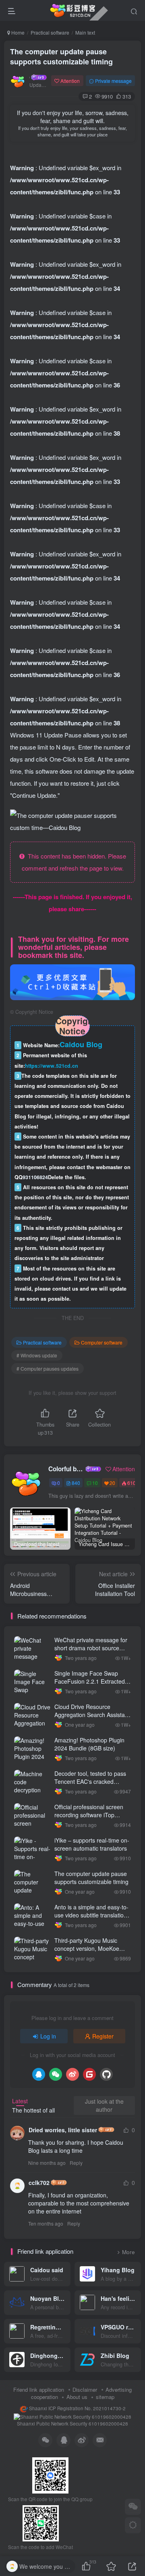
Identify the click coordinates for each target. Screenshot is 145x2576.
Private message (113, 81)
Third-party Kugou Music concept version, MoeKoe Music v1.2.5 (87, 1948)
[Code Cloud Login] (89, 2074)
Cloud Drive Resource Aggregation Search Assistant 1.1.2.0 (92, 1714)
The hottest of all (33, 2110)
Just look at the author (104, 2105)
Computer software (102, 1342)
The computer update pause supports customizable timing (61, 57)
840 (76, 1483)
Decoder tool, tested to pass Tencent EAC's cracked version (90, 1781)
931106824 (35, 1177)
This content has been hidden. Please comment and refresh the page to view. (74, 862)
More (128, 2252)
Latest (20, 2101)
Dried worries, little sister (63, 2130)
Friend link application (39, 2390)
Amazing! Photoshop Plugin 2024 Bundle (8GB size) (89, 1744)
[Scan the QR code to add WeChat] (133, 2507)
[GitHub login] (106, 2074)
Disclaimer (85, 2390)
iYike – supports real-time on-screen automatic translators (92, 1844)
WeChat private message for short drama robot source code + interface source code (91, 1648)
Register (103, 2036)
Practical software (50, 32)
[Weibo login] (72, 2074)
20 (112, 1483)
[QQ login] (39, 2074)
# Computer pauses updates (48, 1368)
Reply (76, 2163)
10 (95, 1483)
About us (77, 2397)
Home (17, 32)
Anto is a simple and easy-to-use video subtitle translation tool (91, 1915)
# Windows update (37, 1355)
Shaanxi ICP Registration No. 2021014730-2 (77, 2408)
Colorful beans (66, 1469)
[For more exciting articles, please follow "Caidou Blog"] (72, 981)
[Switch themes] (133, 2525)
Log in (48, 2036)
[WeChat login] (56, 2074)
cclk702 (39, 2183)
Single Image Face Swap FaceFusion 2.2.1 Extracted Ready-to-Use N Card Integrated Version (90, 1685)
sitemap (105, 2397)
